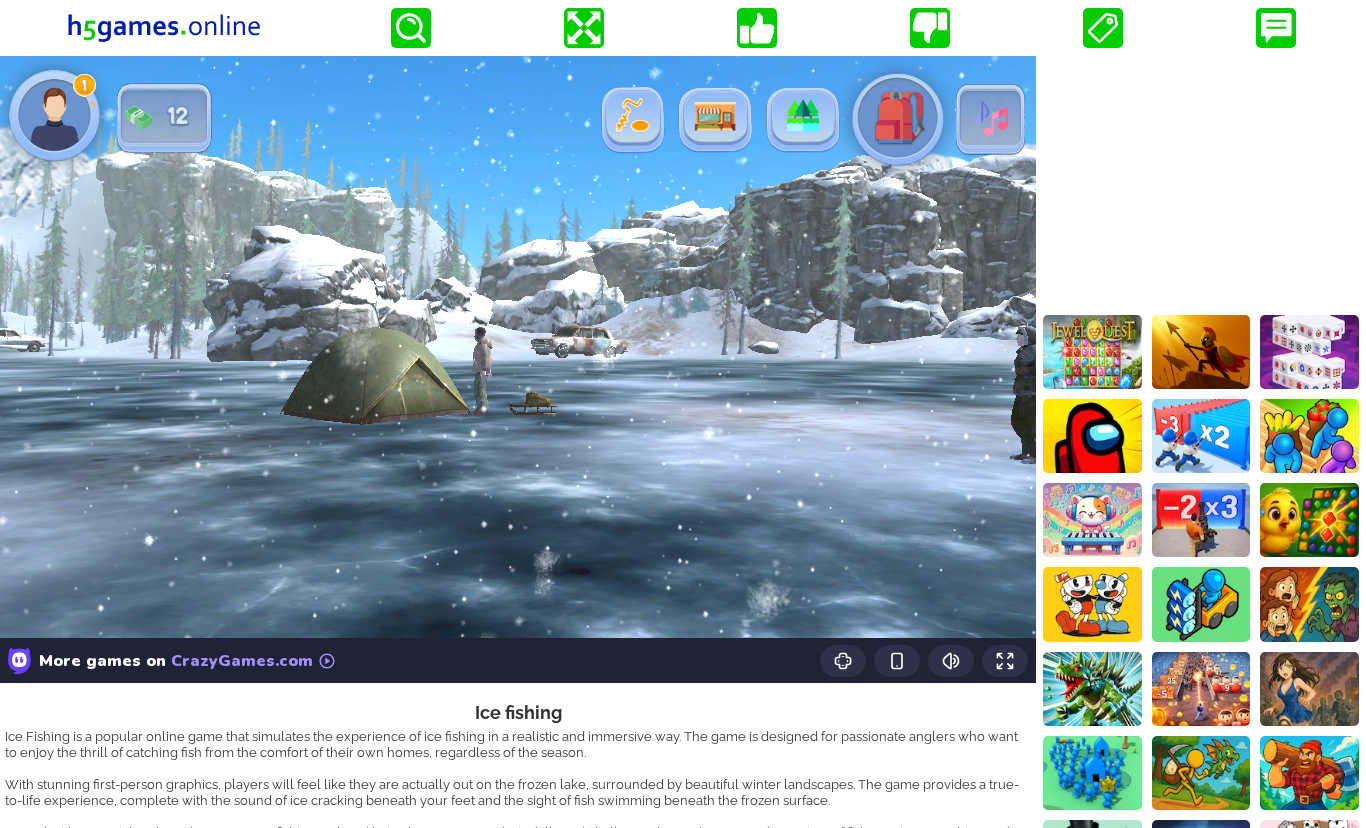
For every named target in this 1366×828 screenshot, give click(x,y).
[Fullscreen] (584, 28)
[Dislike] (930, 28)
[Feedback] (1276, 28)
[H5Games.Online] (164, 28)
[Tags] (1103, 28)
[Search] (411, 28)
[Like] (757, 28)
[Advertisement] (1201, 181)
